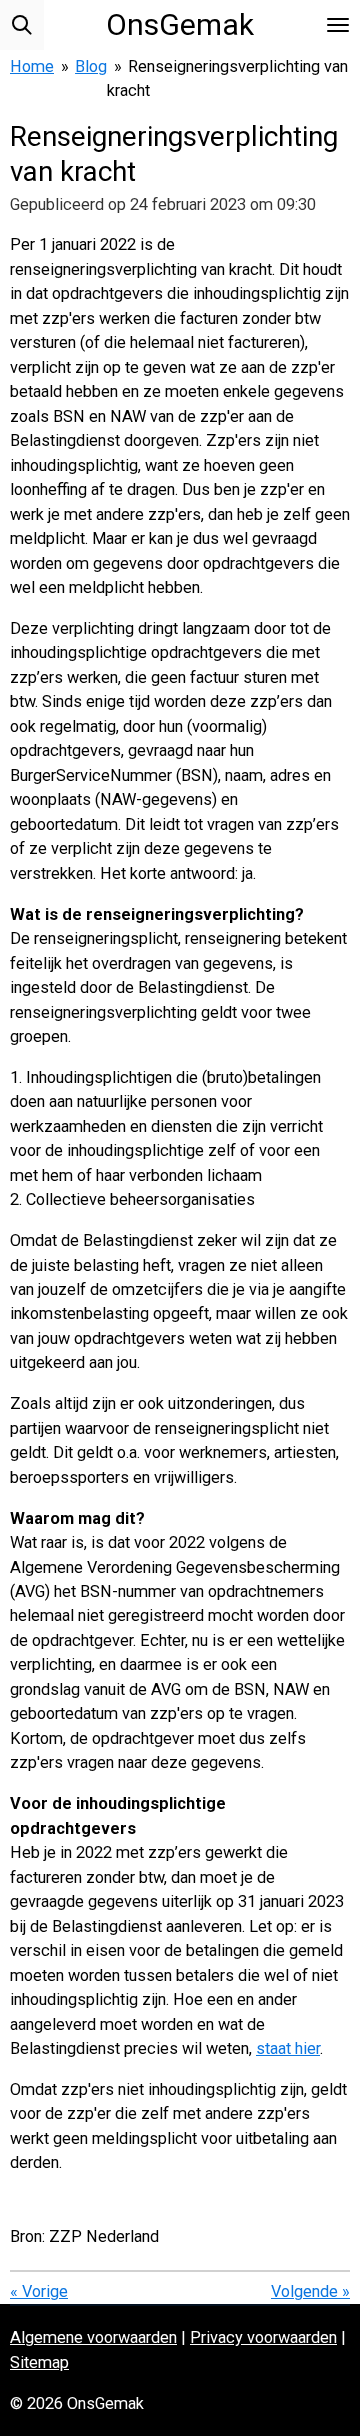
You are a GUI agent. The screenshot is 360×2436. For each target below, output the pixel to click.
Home (32, 66)
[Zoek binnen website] (22, 25)
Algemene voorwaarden (93, 2337)
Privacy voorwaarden (263, 2337)
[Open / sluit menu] (338, 25)
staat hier (288, 2048)
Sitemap (39, 2362)
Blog (91, 66)
